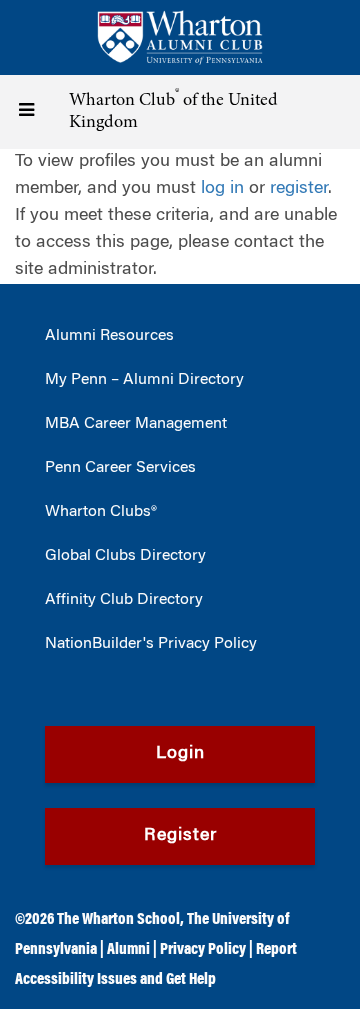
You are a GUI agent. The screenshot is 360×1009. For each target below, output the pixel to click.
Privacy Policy (203, 950)
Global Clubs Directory (125, 556)
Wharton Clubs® (101, 512)
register (299, 189)
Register (180, 836)
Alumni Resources (109, 336)
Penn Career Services (120, 468)
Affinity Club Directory (124, 600)
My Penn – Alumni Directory (144, 380)
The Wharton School (118, 920)
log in (222, 189)
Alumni (128, 950)
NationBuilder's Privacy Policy (151, 644)
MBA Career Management (136, 424)
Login (180, 754)
